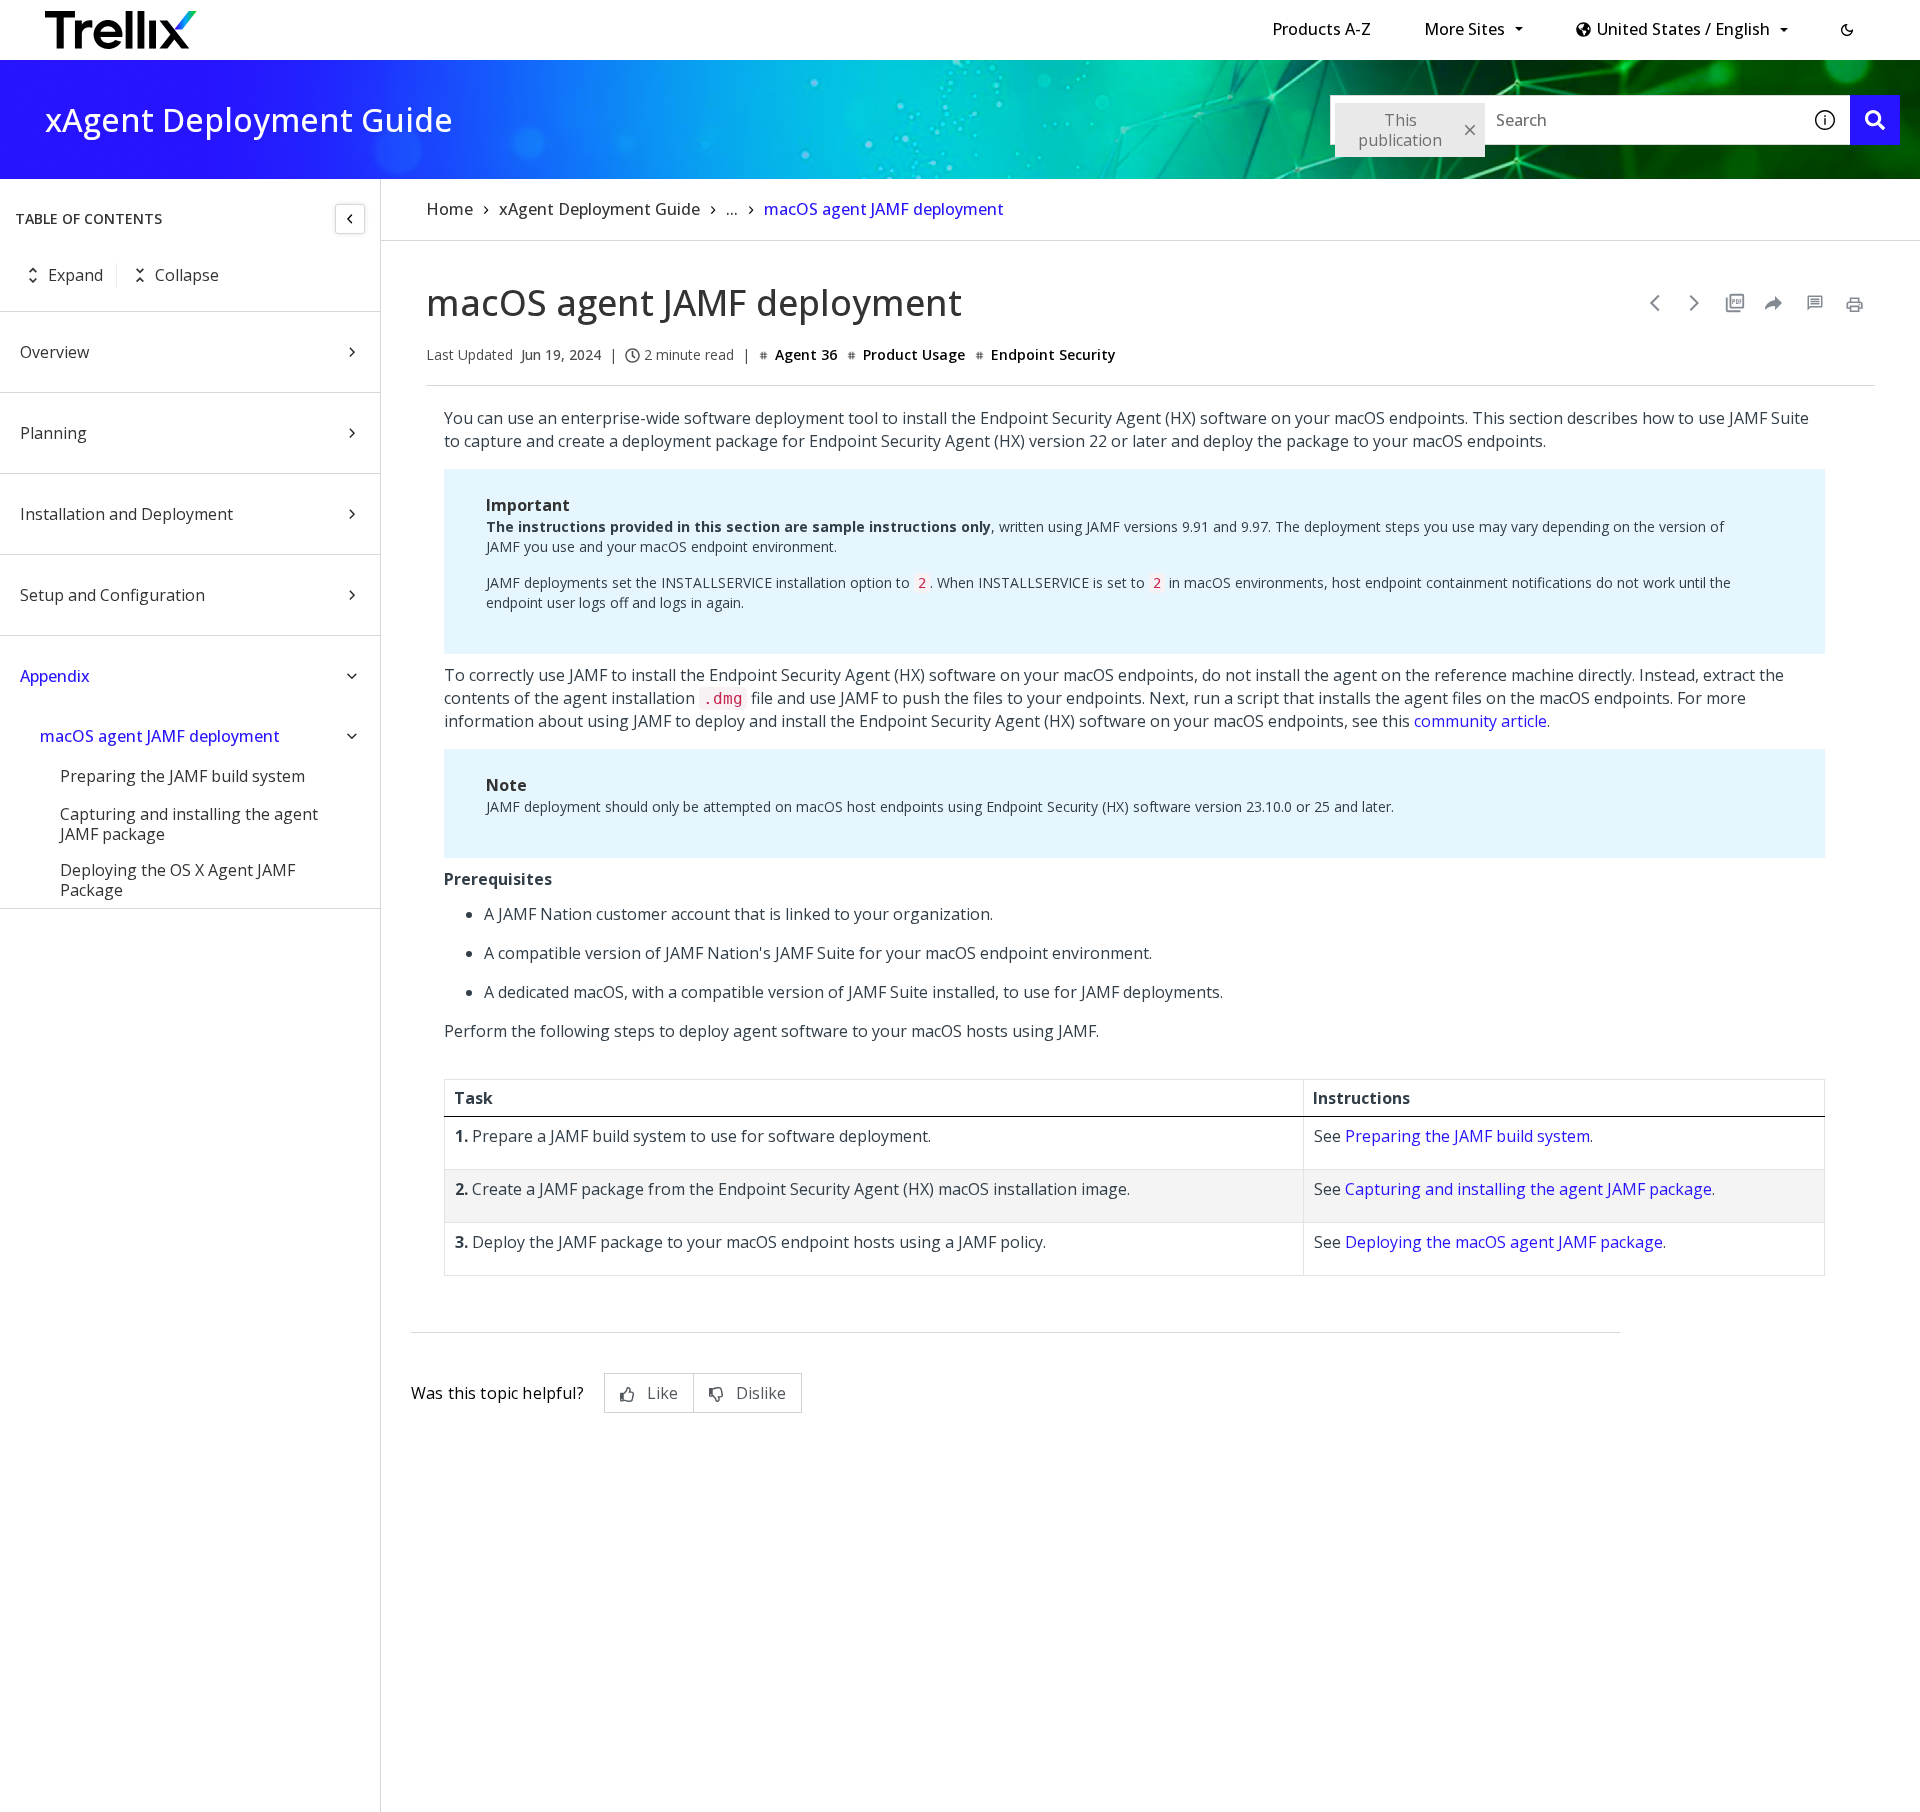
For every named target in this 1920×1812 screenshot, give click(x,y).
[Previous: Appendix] (1655, 303)
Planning (53, 433)
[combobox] (1565, 120)
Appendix (55, 676)
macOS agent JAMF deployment (160, 736)
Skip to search (483, 23)
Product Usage (914, 354)
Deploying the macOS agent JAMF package (1504, 1242)
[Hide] (350, 219)
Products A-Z (1321, 29)
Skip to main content (330, 23)
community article (1480, 721)
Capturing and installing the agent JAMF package (189, 824)
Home (449, 209)
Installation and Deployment (126, 514)
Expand (75, 275)
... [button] (732, 209)
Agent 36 (806, 354)
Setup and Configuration (112, 595)
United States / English (1683, 29)
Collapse (187, 275)
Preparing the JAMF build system (182, 776)
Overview (54, 352)
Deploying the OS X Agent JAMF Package (177, 880)
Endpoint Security (1053, 354)
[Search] (1875, 120)
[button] (1847, 30)
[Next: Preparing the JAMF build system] (1695, 303)
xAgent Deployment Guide (599, 209)
